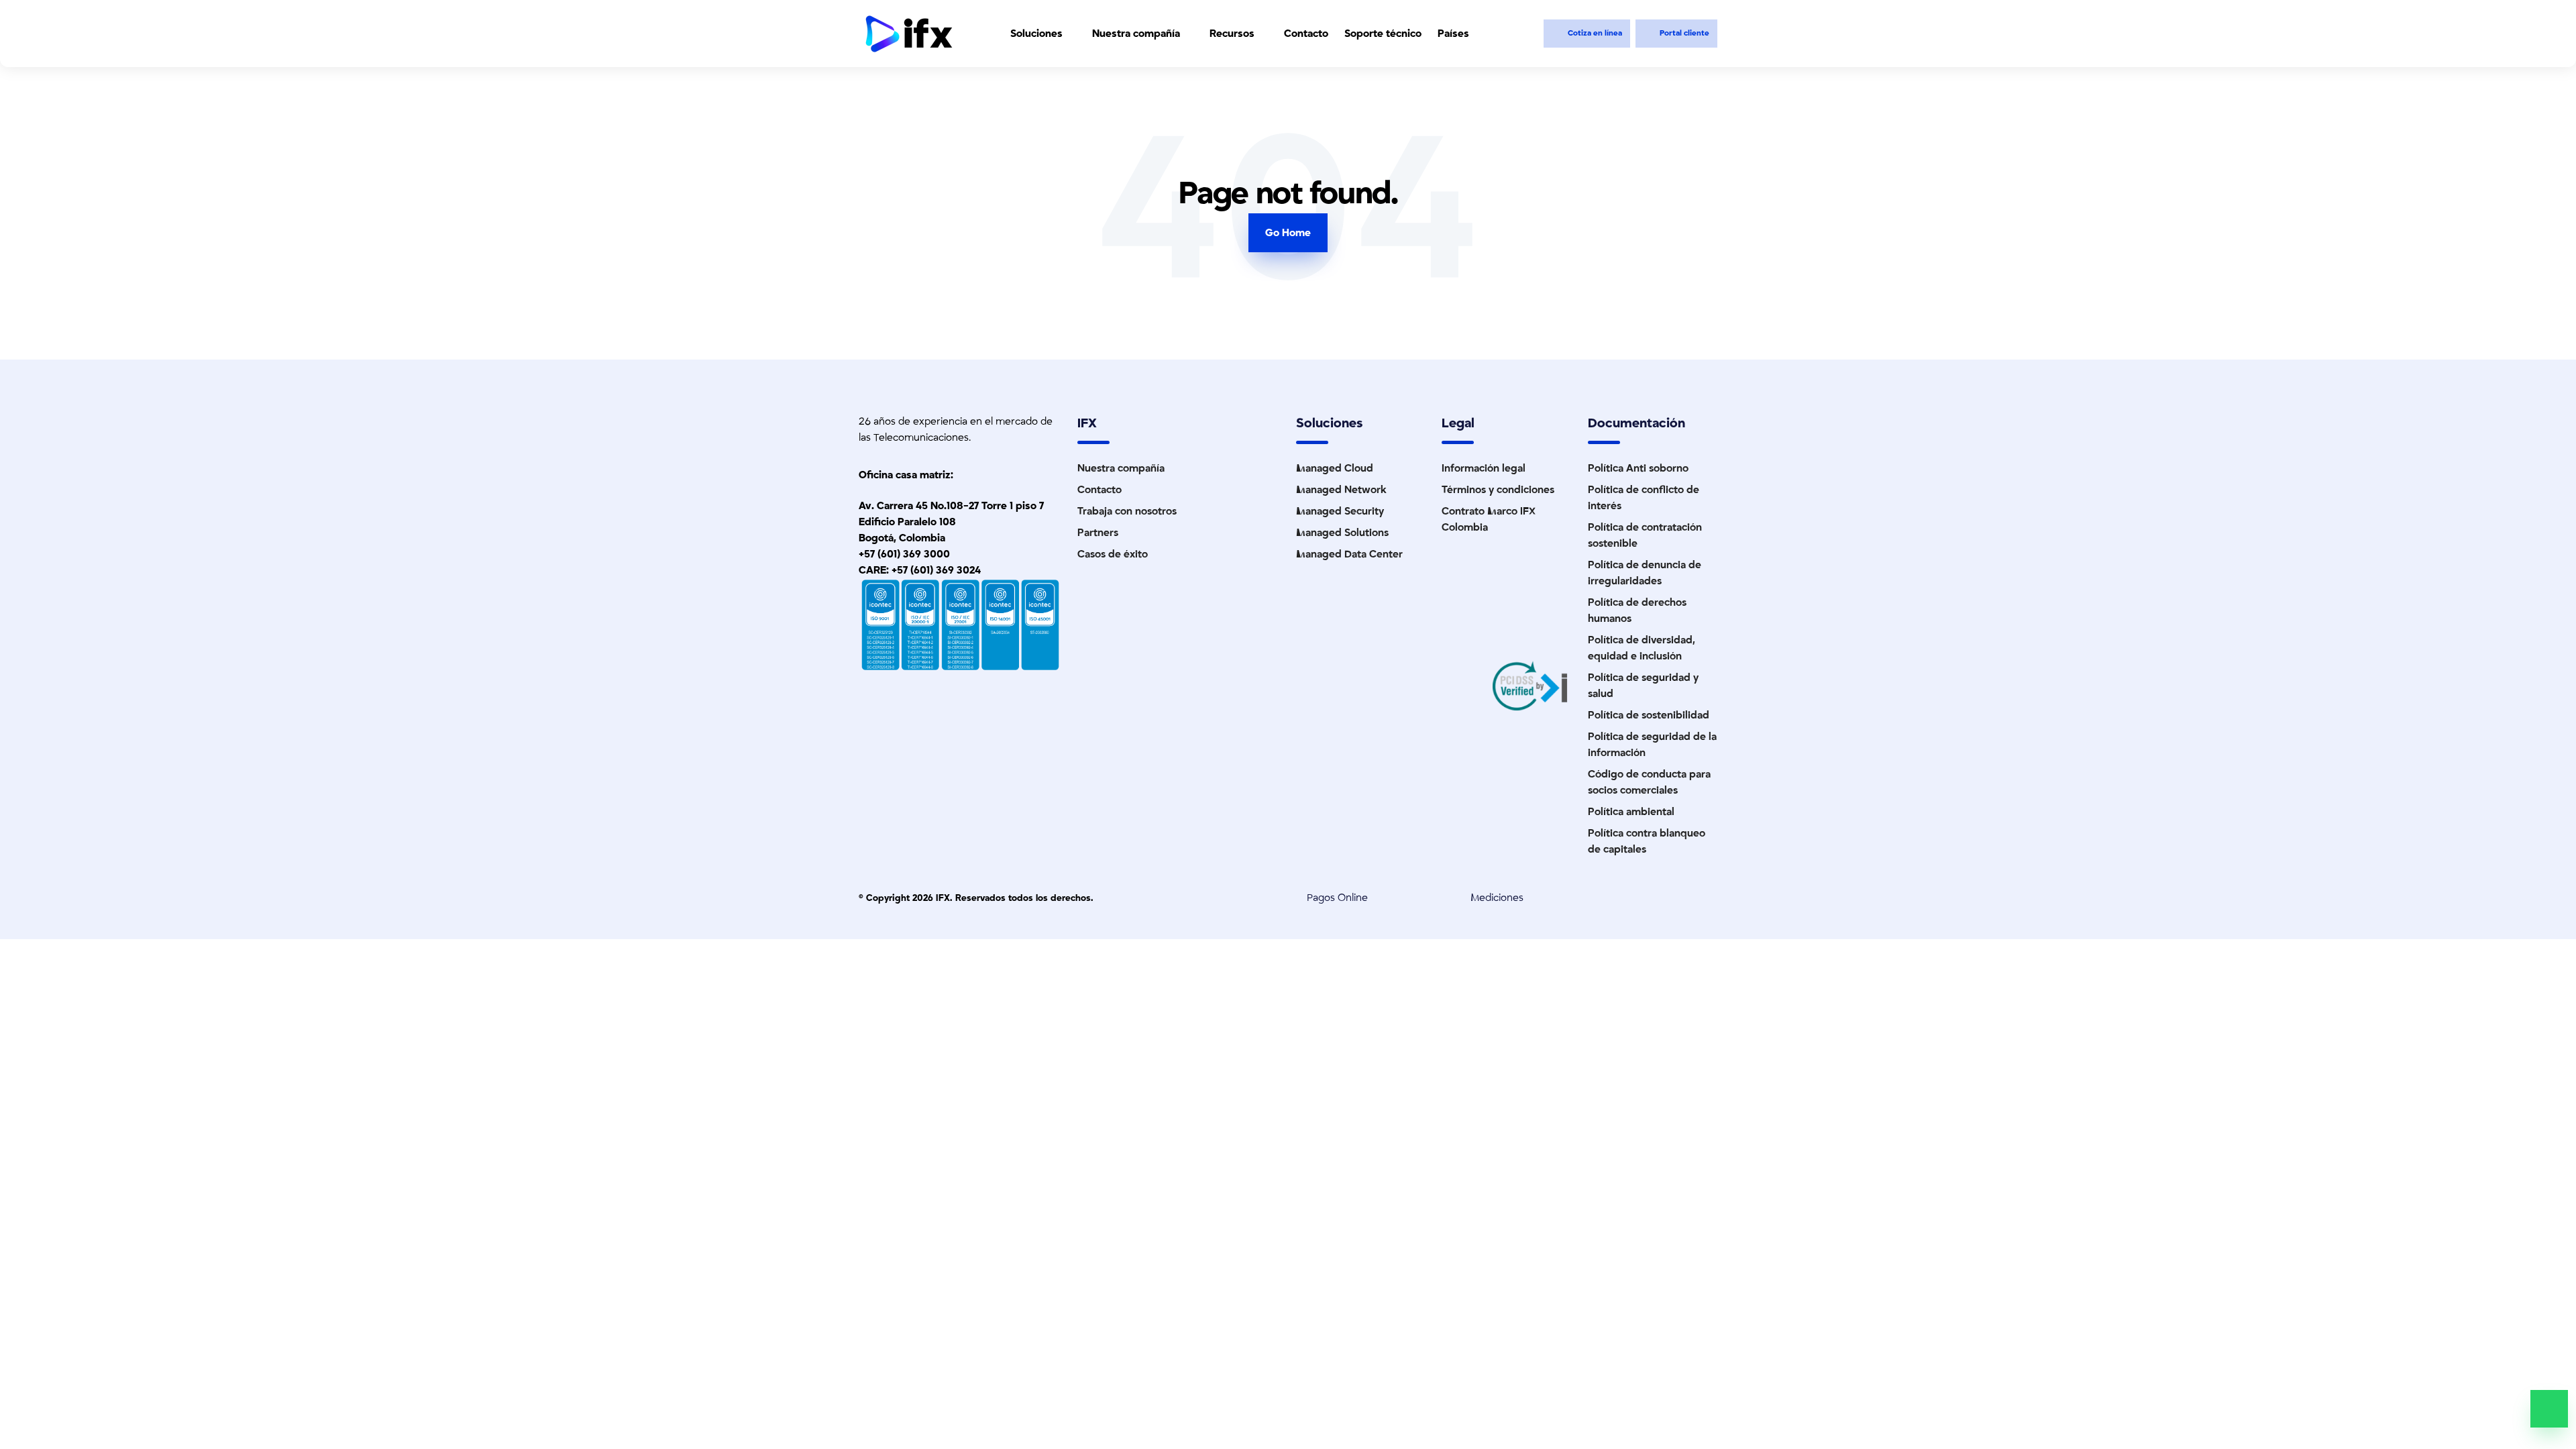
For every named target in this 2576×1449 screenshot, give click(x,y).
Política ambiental (1631, 812)
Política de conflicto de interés (1644, 498)
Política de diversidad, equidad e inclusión (1642, 648)
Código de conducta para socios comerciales (1649, 782)
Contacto (1306, 34)
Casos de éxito (1113, 554)
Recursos (1232, 34)
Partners (1098, 533)
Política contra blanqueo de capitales (1647, 841)
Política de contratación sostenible (1645, 535)
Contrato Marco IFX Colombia (1489, 519)
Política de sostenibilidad (1649, 715)
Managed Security (1340, 511)
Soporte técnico (1383, 34)
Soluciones (1036, 34)
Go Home (1288, 233)
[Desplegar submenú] (1071, 34)
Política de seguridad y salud (1643, 686)
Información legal (1484, 468)
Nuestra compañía (1136, 34)
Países (1453, 34)
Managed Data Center (1349, 554)
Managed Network (1341, 490)
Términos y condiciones (1498, 490)
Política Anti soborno (1638, 468)
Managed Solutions (1342, 533)
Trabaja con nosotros (1127, 511)
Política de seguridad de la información (1652, 745)
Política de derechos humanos (1637, 610)
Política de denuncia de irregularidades (1645, 573)
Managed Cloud (1335, 468)
